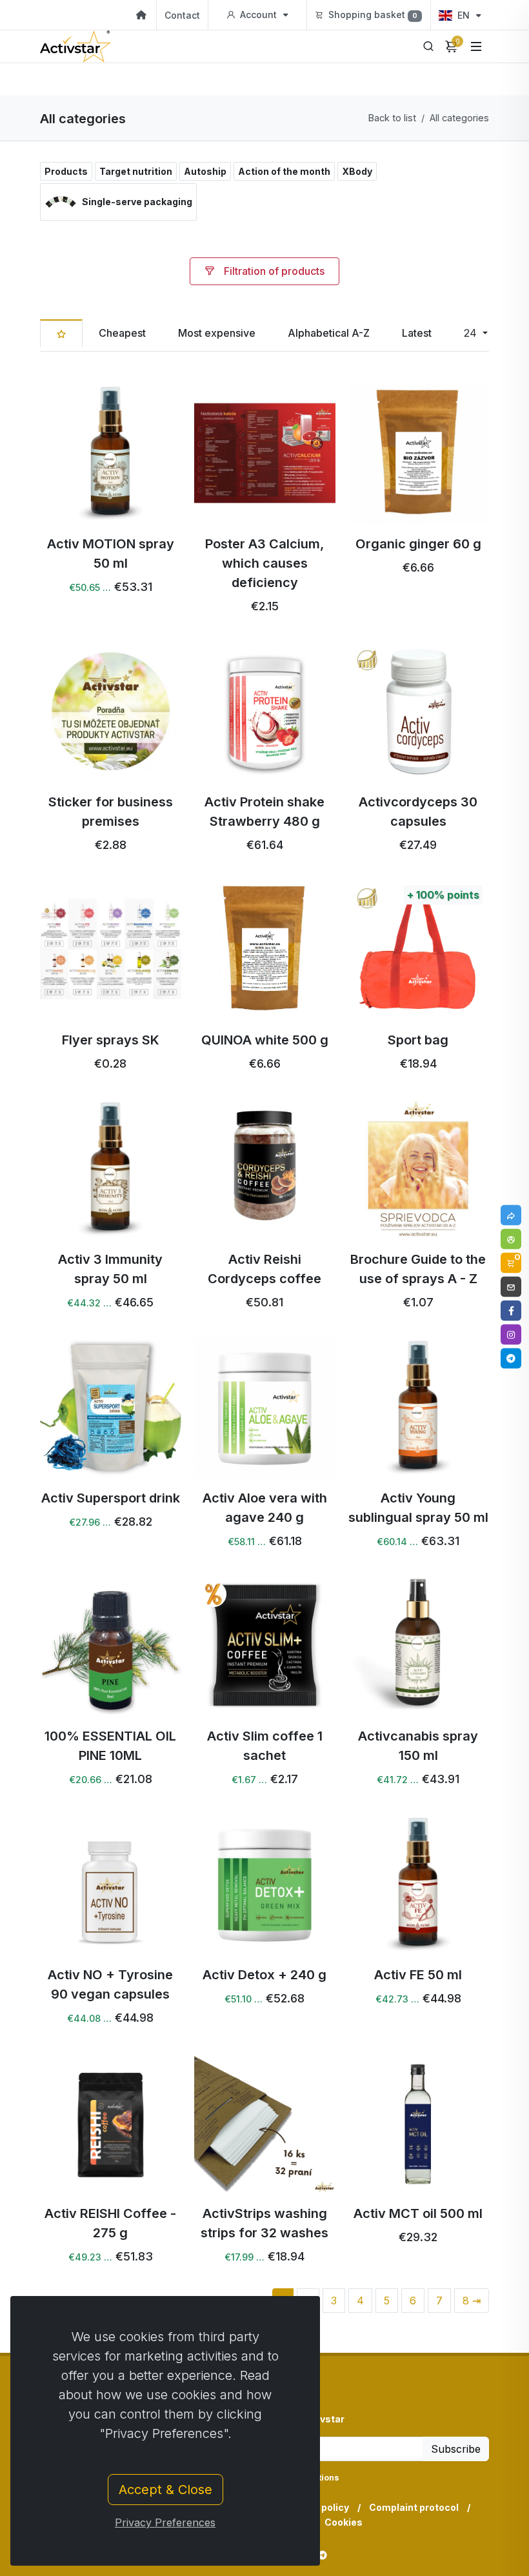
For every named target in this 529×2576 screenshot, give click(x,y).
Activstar (323, 2419)
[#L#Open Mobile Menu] (476, 46)
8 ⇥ (472, 2301)
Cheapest (122, 333)
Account (258, 15)
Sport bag (419, 1040)
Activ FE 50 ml (419, 1975)
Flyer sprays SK (111, 1040)
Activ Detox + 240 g (264, 1975)
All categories (459, 118)
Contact (182, 15)
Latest (417, 333)
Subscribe (456, 2449)
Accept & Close (165, 2490)
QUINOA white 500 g (264, 1040)
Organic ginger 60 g (418, 544)
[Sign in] (511, 1239)
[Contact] (511, 1286)
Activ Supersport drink (111, 1498)
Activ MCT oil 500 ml (419, 2213)
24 (472, 333)
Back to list (392, 118)
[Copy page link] (511, 1215)
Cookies (344, 2522)
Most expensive (217, 333)
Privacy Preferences (165, 2522)
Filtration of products (273, 271)
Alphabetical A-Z (329, 333)
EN (464, 15)
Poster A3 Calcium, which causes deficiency (264, 563)
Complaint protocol (414, 2507)
